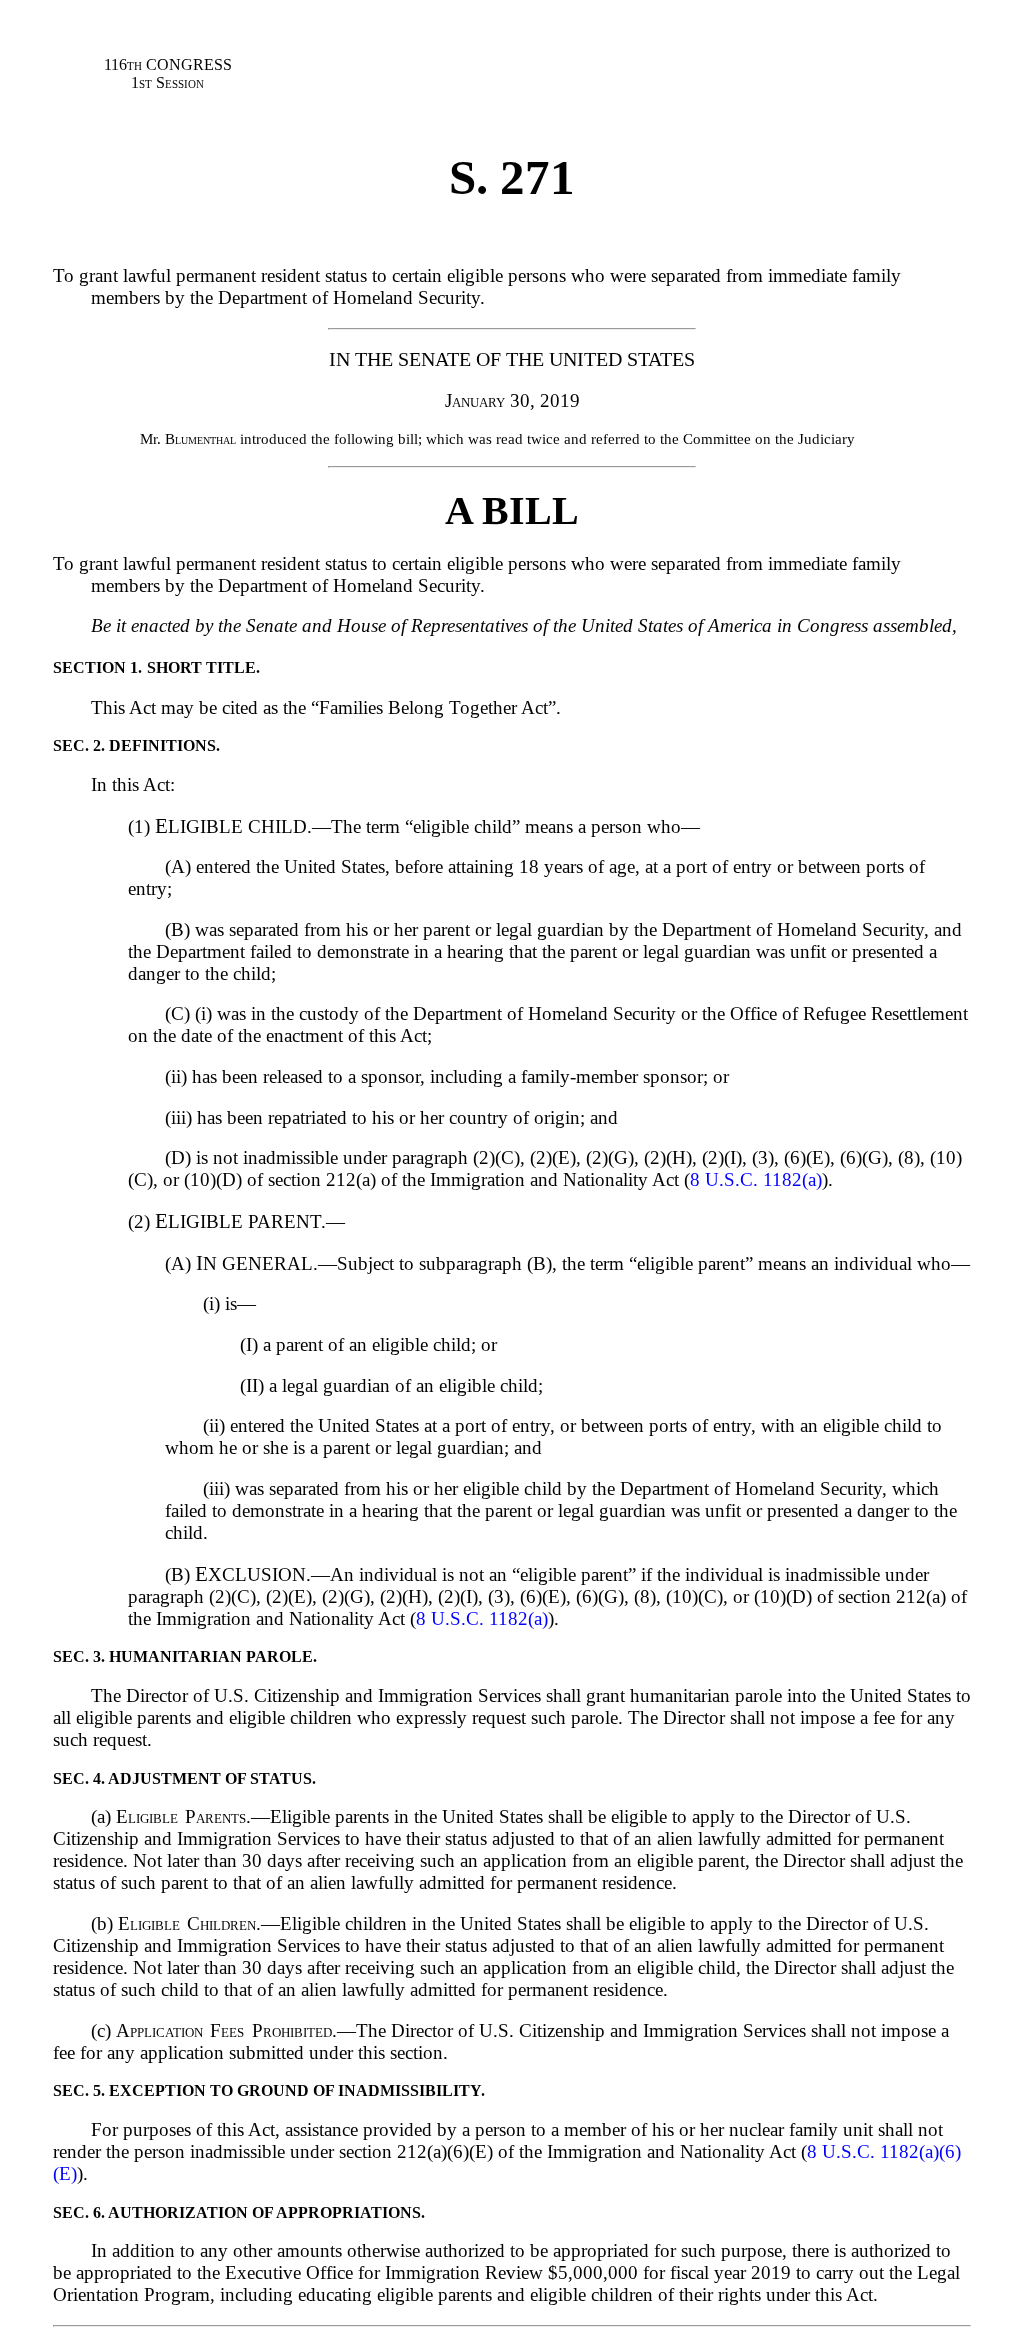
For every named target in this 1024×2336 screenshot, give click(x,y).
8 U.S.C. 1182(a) (756, 1179)
